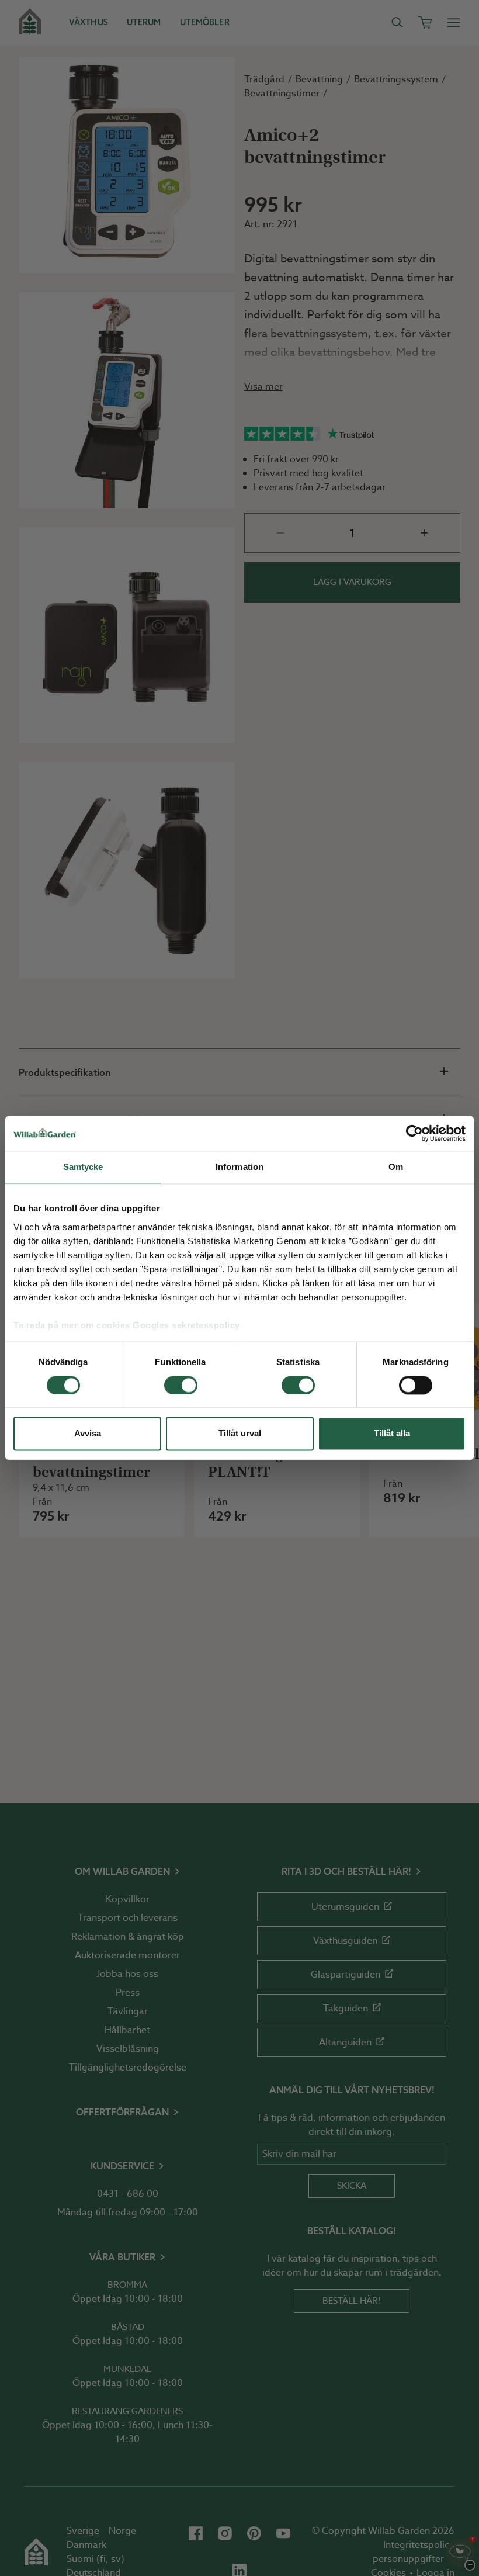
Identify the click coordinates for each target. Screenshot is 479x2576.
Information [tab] (239, 1167)
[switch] (181, 1385)
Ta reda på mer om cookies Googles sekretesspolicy (127, 1325)
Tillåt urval (240, 1434)
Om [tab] (396, 1167)
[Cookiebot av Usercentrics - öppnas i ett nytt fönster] (414, 1133)
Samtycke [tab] (83, 1167)
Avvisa (88, 1434)
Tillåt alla (392, 1434)
